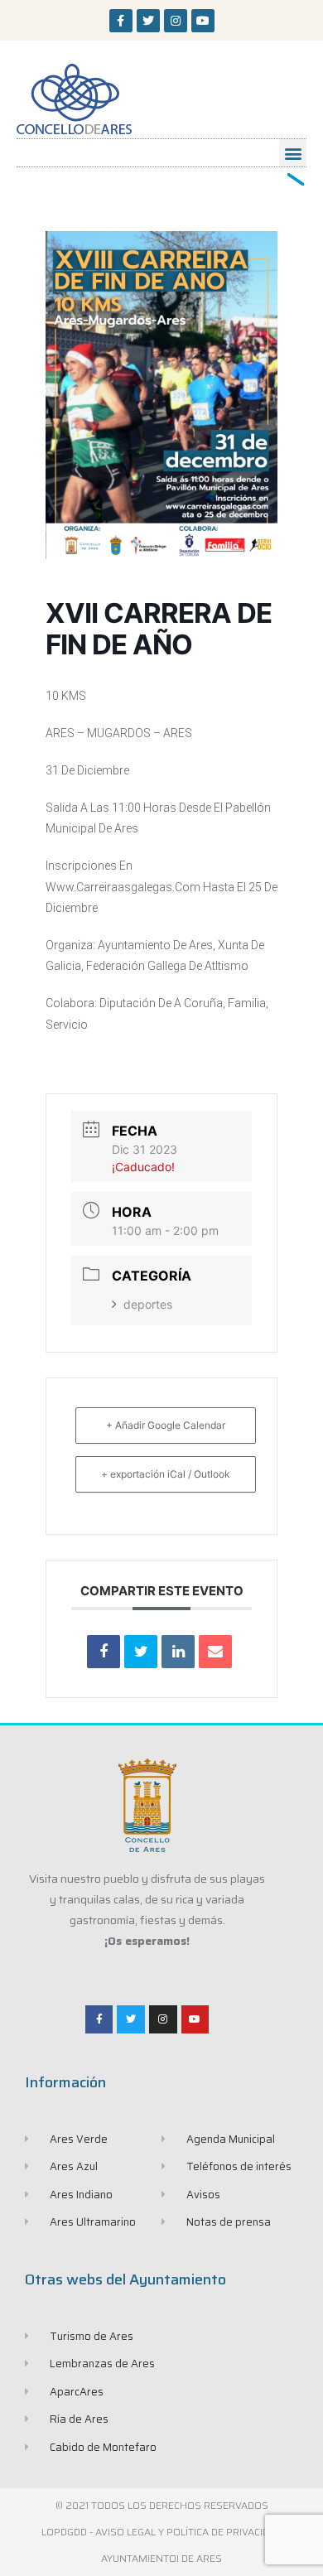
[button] (293, 153)
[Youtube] (203, 21)
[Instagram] (176, 21)
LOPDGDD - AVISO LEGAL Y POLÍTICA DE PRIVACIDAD (162, 2532)
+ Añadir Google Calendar (166, 1425)
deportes (148, 1304)
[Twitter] (148, 21)
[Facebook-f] (121, 21)
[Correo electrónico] (215, 1652)
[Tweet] (141, 1652)
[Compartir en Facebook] (104, 1652)
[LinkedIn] (178, 1652)
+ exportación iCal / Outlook (166, 1474)
